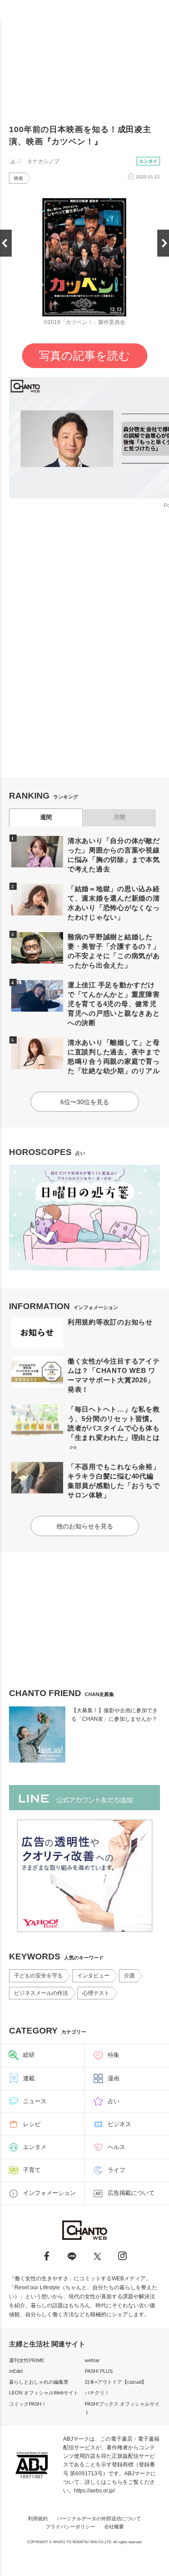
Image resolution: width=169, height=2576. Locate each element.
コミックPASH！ (28, 2404)
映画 (18, 178)
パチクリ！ (97, 2393)
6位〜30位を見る (85, 1102)
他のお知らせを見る (85, 1526)
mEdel (16, 2371)
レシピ (32, 2124)
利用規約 (38, 2518)
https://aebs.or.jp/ (94, 2491)
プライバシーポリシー (70, 2527)
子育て (32, 2170)
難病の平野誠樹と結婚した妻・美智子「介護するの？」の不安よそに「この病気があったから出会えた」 (114, 951)
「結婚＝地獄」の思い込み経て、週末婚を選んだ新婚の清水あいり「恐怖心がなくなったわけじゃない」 (114, 903)
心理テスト (96, 1993)
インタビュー (93, 1976)
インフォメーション (49, 2193)
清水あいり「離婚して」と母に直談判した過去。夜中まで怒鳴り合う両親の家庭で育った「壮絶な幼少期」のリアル (114, 1057)
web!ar (92, 2360)
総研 (29, 2055)
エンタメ (148, 161)
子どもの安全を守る (38, 1976)
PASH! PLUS (99, 2371)
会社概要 (114, 2527)
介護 (129, 1976)
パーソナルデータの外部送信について (99, 2518)
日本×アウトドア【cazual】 (116, 2382)
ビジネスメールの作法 (41, 1993)
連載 (29, 2078)
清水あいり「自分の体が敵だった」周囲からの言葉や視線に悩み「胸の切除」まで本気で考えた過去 (114, 855)
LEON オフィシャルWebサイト (44, 2393)
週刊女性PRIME (27, 2360)
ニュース (35, 2101)
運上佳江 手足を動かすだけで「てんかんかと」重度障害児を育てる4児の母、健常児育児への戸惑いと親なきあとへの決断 (114, 1004)
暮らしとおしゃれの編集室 (39, 2382)
